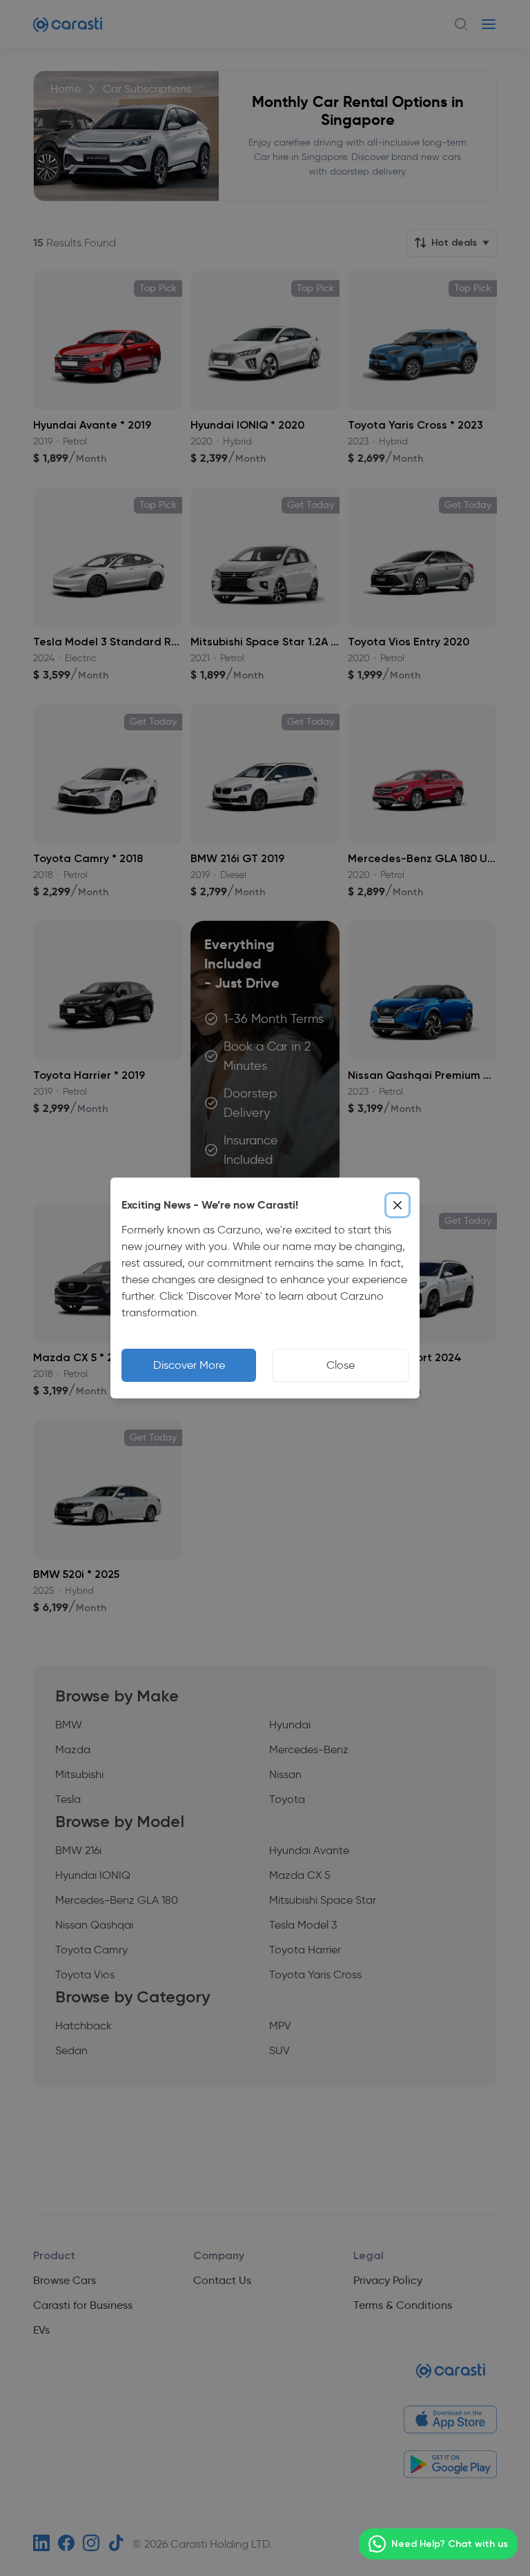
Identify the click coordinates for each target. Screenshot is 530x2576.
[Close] (397, 1205)
